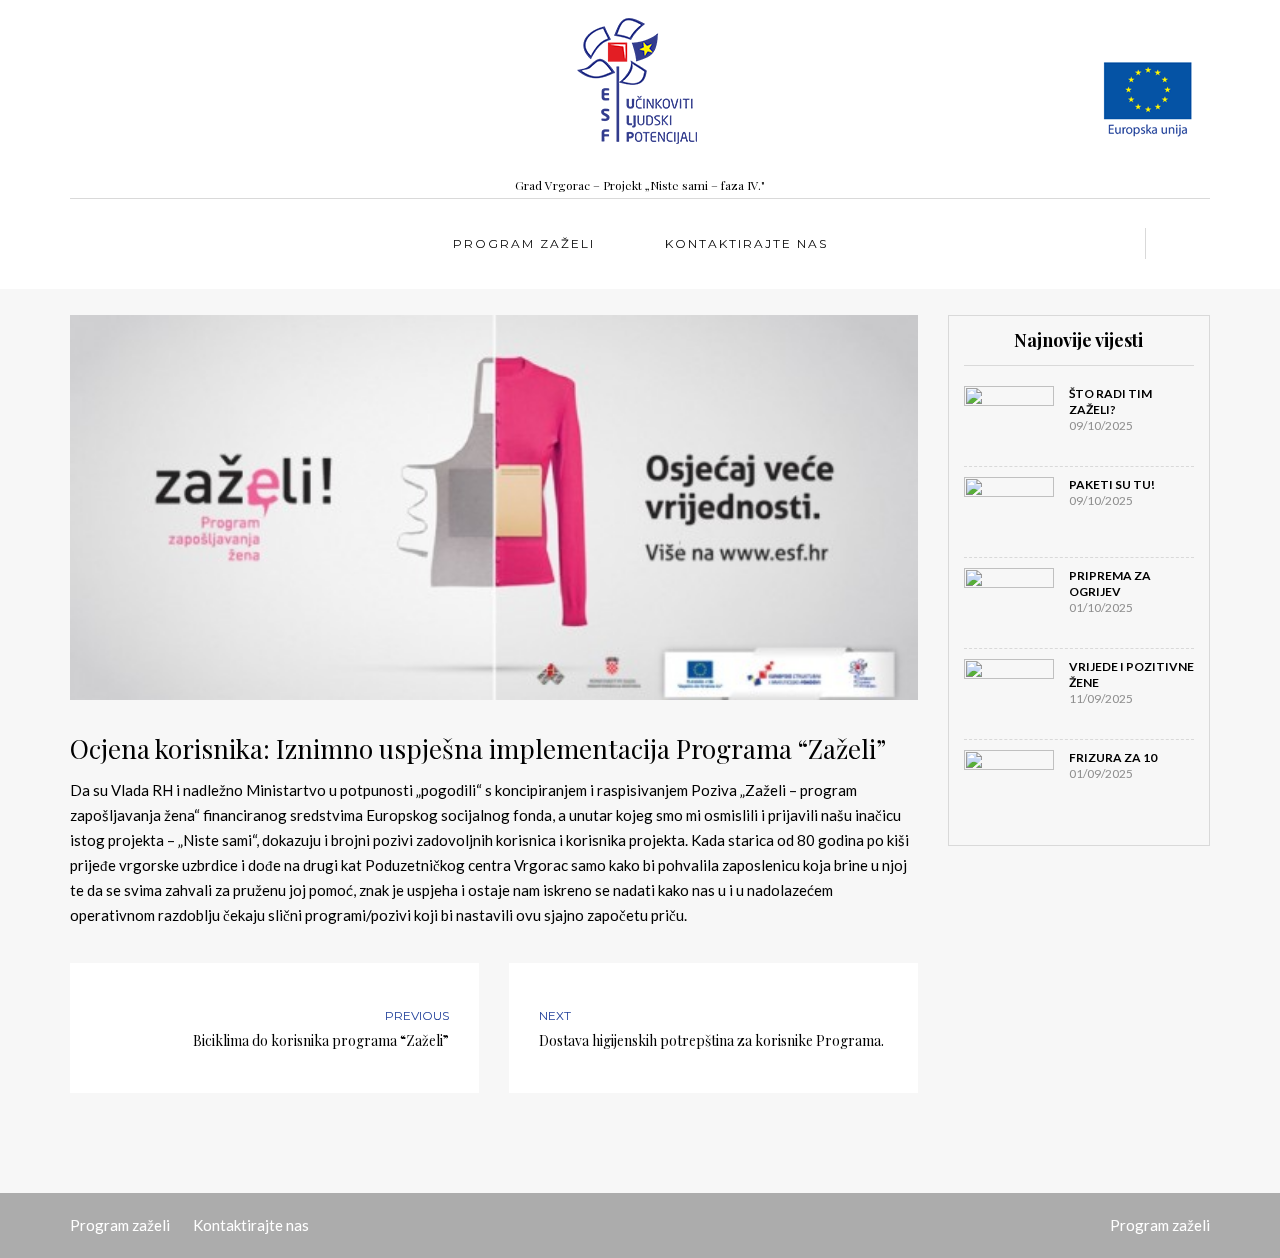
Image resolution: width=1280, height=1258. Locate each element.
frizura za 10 (1113, 757)
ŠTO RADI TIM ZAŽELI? (1110, 401)
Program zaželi (524, 243)
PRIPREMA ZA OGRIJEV (1110, 583)
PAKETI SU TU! (1112, 484)
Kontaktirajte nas (746, 243)
